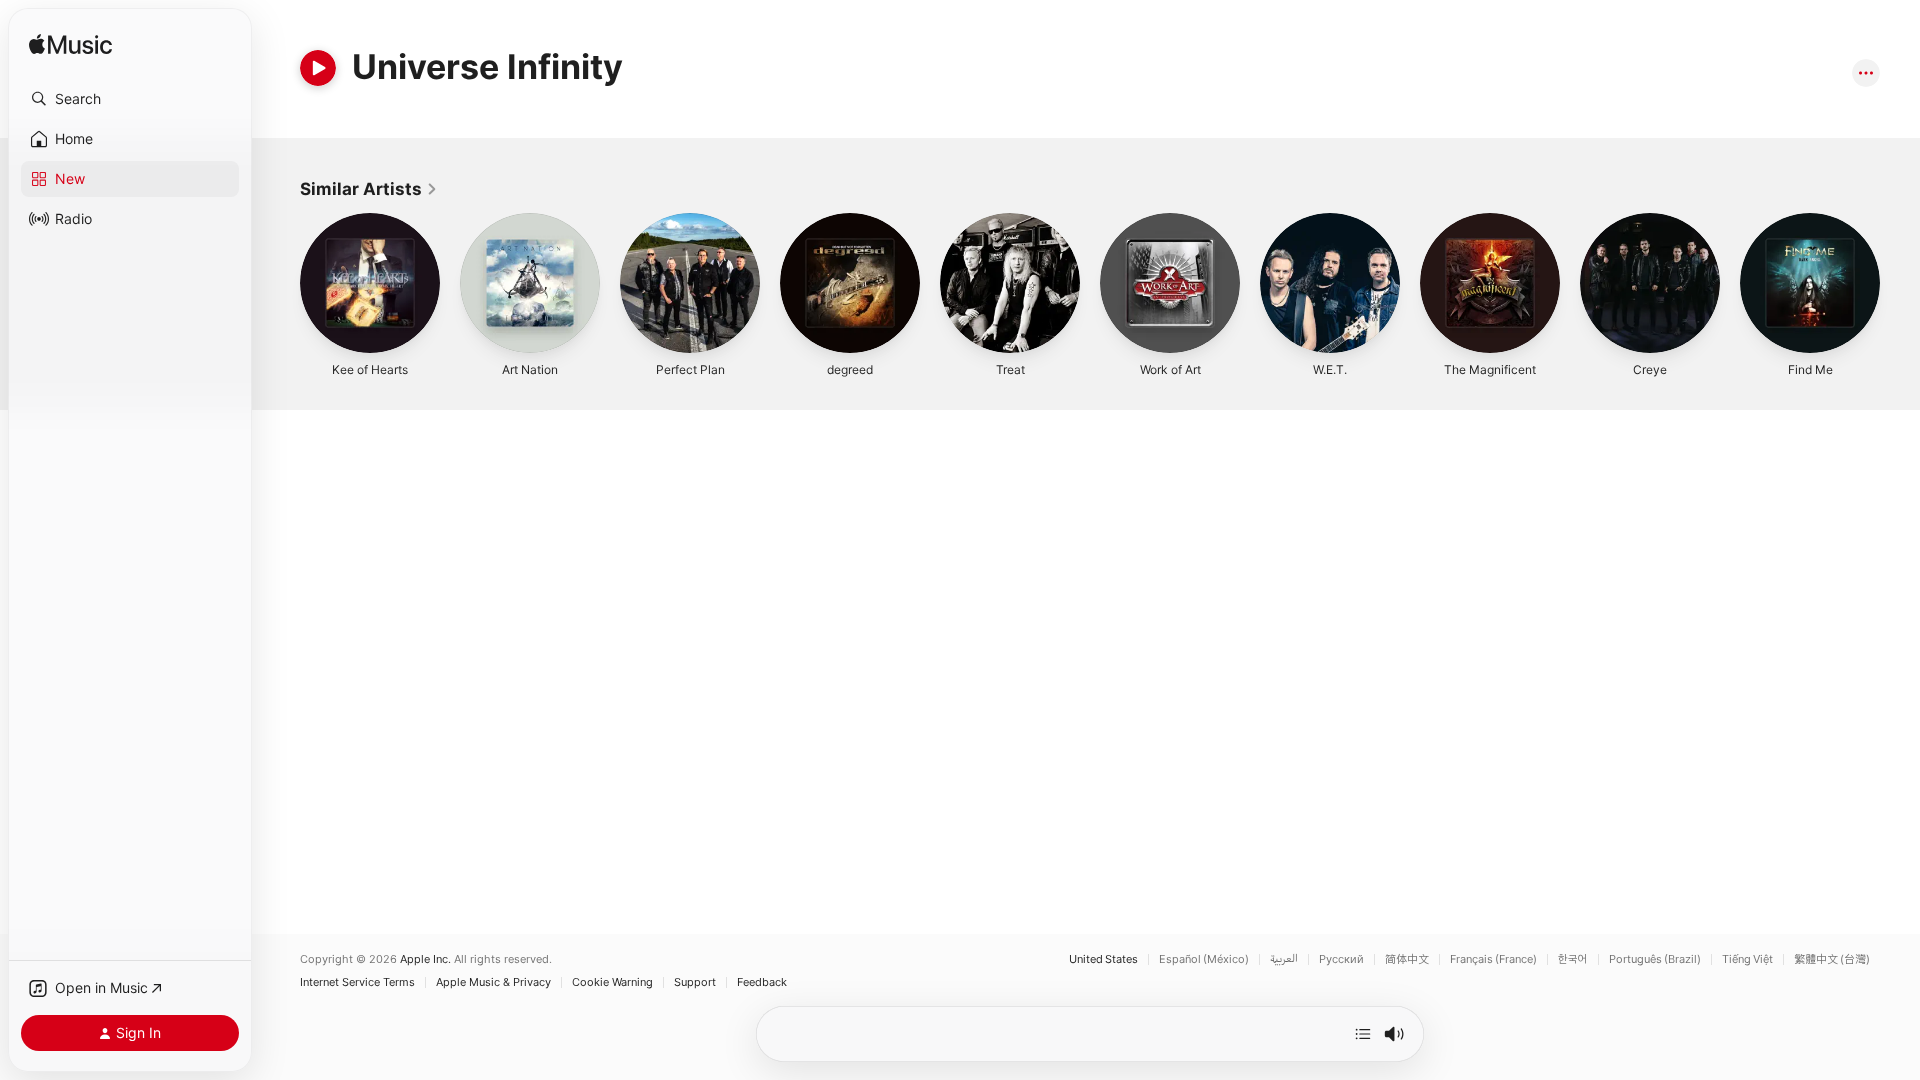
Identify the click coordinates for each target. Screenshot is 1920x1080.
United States (1103, 959)
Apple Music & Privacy (493, 982)
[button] (130, 99)
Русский (1341, 959)
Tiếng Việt (1747, 959)
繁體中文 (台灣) (1832, 959)
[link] (369, 189)
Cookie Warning (612, 982)
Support (695, 982)
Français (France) (1493, 959)
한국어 (1573, 959)
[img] (70, 45)
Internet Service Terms (357, 982)
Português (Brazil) (1655, 959)
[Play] (318, 68)
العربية (1284, 959)
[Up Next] (1363, 1034)
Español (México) (1204, 959)
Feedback (762, 982)
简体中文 (1407, 959)
